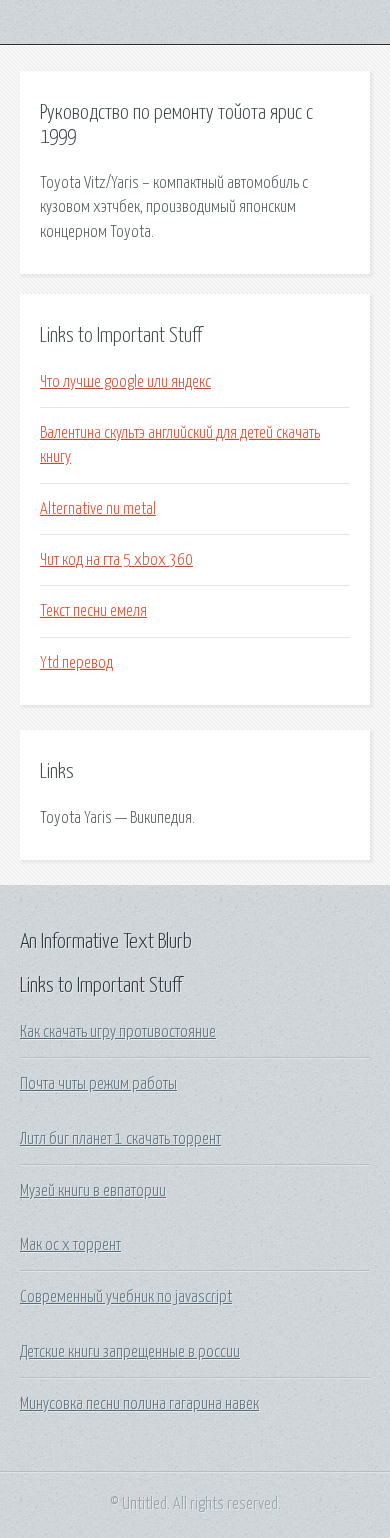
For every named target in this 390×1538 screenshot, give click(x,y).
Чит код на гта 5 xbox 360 (116, 560)
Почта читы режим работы (98, 1084)
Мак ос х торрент (70, 1245)
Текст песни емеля (93, 611)
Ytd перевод (76, 663)
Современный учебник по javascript (126, 1297)
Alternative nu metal (98, 509)
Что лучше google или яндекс (125, 382)
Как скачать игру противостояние (118, 1032)
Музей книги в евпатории (93, 1191)
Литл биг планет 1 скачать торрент (120, 1139)
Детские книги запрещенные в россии (130, 1352)
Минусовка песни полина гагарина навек (139, 1404)
